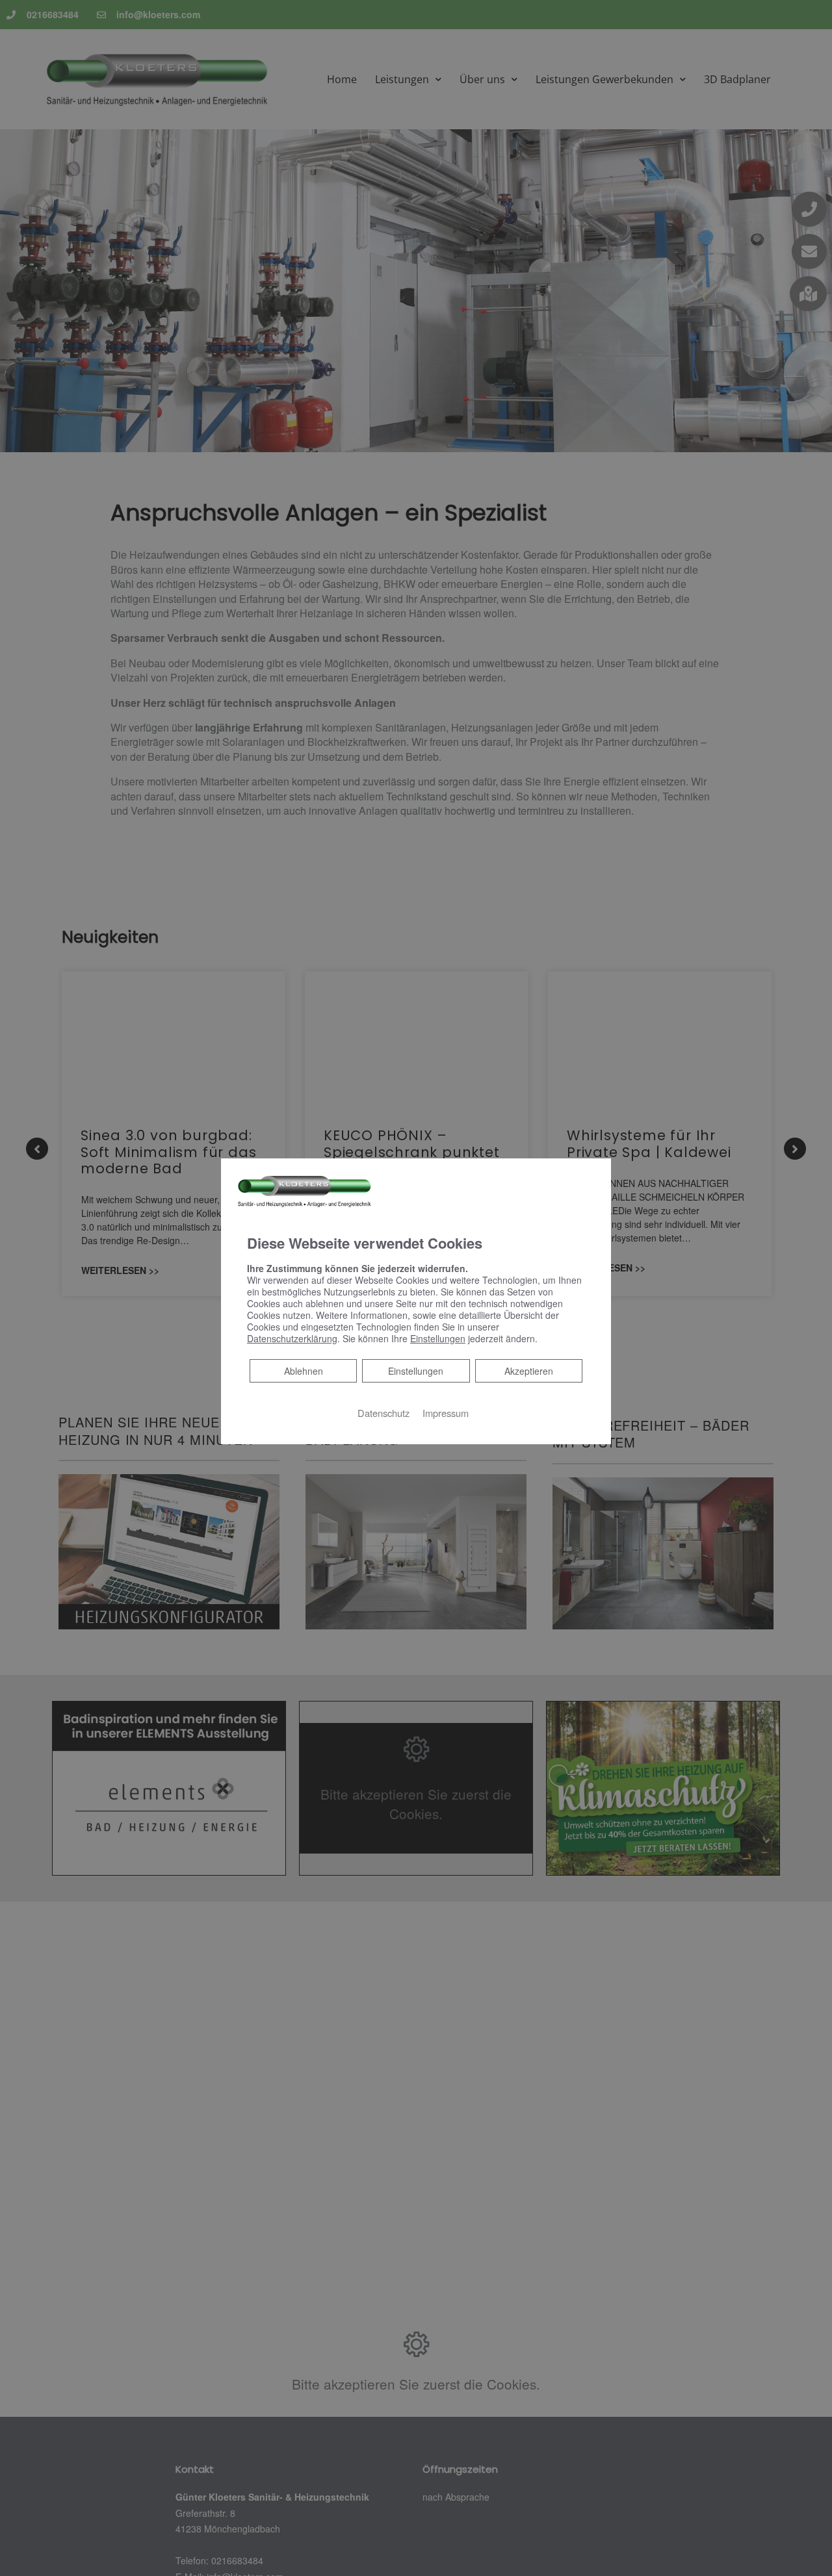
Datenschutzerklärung (292, 1338)
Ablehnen (303, 1371)
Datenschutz (383, 1413)
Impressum (446, 1413)
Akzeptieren (529, 1371)
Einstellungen (416, 1371)
